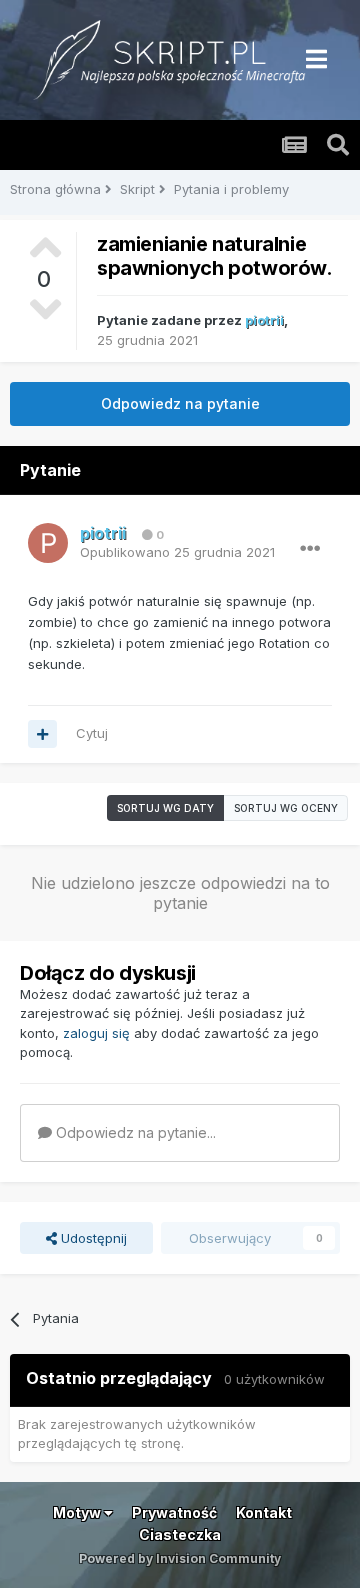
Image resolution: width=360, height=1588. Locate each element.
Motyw (78, 1512)
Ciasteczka (180, 1534)
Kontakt (264, 1512)
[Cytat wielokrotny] (42, 734)
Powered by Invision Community (180, 1558)
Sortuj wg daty (165, 808)
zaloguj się (96, 1033)
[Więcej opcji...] (310, 549)
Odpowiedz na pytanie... (134, 1132)
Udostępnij (92, 1238)
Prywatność (174, 1512)
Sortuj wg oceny (286, 808)
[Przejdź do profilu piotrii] (48, 543)
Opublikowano (177, 552)
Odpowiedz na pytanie (180, 403)
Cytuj (92, 733)
